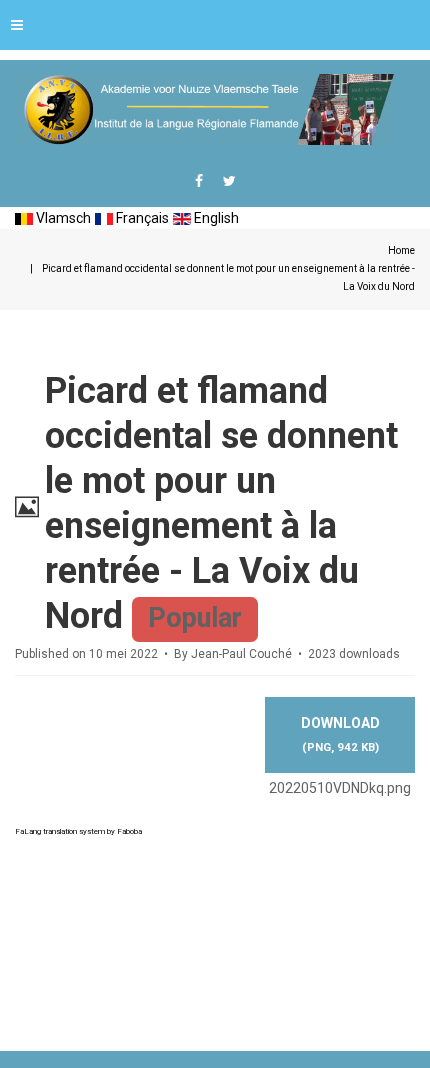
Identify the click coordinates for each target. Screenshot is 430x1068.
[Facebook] (199, 181)
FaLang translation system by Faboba (78, 831)
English (215, 218)
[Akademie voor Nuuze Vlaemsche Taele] (204, 109)
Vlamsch (62, 218)
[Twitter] (229, 181)
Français (141, 218)
